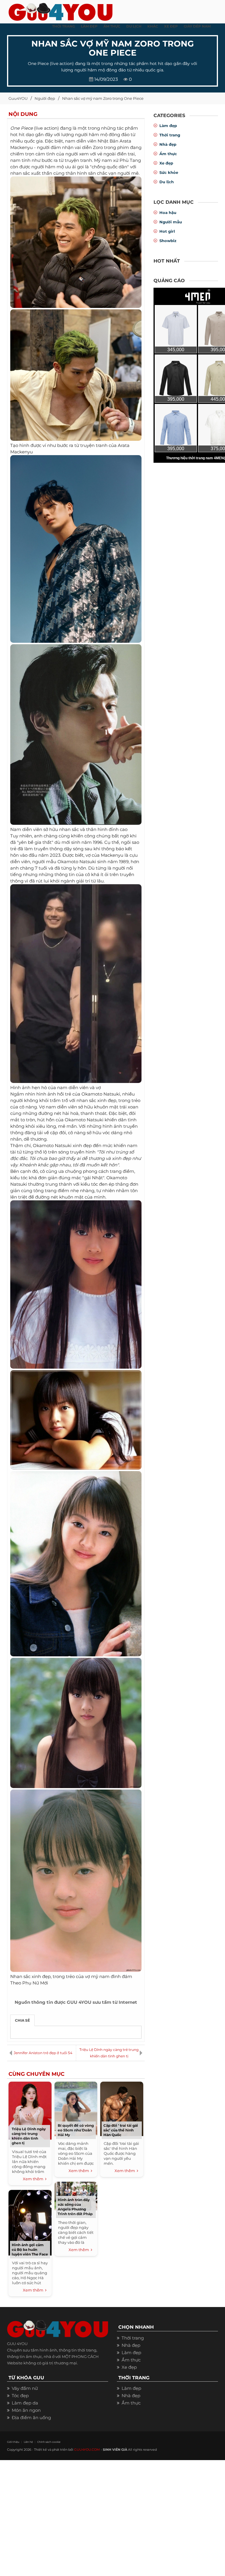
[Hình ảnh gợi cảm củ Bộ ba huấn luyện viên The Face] (30, 2222)
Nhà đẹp (168, 144)
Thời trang (170, 135)
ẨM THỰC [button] (112, 26)
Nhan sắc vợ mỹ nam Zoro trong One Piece (103, 98)
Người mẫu (171, 222)
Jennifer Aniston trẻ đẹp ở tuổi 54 (43, 2053)
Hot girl (167, 231)
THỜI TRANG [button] (64, 26)
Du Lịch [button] (134, 26)
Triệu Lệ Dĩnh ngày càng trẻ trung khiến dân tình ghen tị (109, 2053)
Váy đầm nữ (25, 2388)
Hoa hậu (168, 212)
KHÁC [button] (153, 26)
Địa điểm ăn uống (31, 2418)
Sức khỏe (169, 172)
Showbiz (168, 241)
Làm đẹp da (25, 2403)
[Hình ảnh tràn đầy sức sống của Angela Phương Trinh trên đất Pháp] (76, 2195)
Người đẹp (45, 98)
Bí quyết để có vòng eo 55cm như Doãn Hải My (76, 2130)
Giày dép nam (197, 26)
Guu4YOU (18, 98)
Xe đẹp (166, 163)
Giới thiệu (13, 2442)
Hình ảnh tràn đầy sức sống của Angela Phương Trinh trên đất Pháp (75, 2207)
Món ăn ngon (26, 2410)
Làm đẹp (168, 126)
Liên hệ (28, 2442)
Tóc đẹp (20, 2396)
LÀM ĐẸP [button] (89, 26)
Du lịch (167, 182)
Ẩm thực (168, 154)
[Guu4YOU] (60, 10)
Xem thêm (34, 2179)
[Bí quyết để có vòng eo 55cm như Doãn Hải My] (76, 2108)
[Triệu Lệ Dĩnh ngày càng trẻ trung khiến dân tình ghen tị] (30, 2110)
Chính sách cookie (49, 2442)
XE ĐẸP (171, 26)
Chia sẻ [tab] (22, 2020)
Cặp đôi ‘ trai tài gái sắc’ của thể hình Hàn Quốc (121, 2130)
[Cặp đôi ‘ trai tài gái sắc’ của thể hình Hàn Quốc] (122, 2108)
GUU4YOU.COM (87, 2450)
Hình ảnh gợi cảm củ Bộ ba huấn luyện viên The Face (30, 2249)
